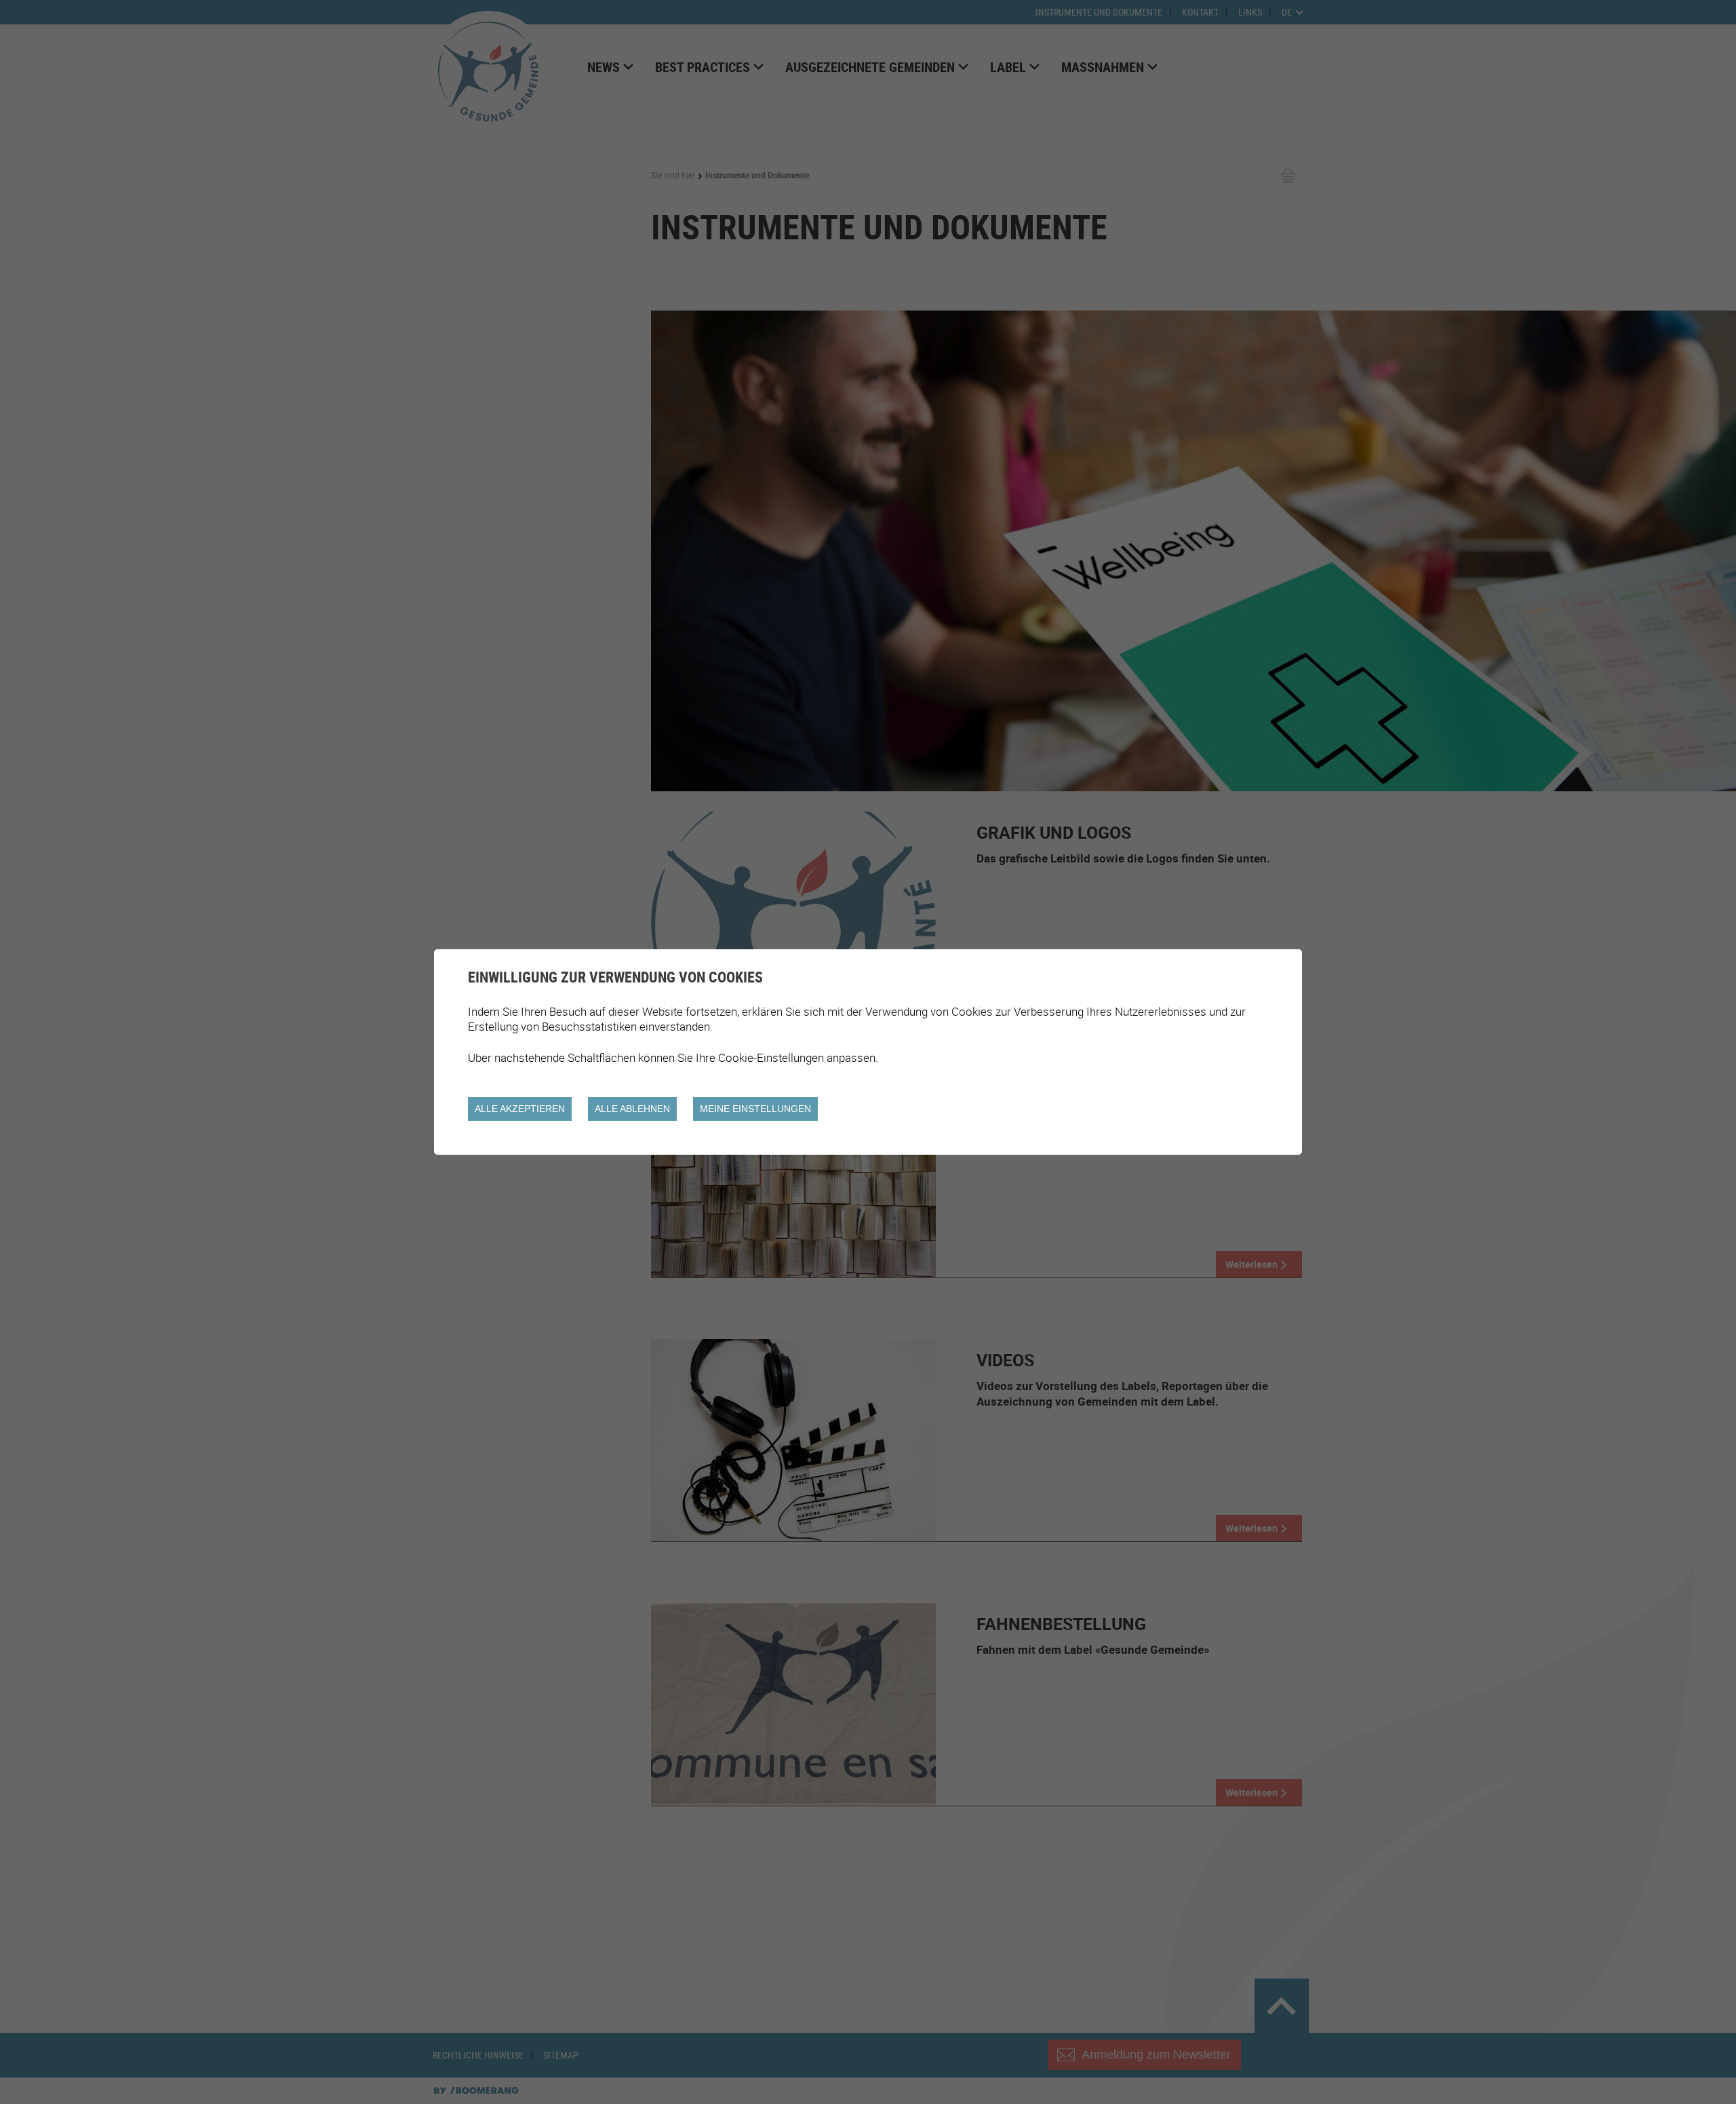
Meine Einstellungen (755, 1109)
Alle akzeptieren (520, 1109)
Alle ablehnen (632, 1109)
